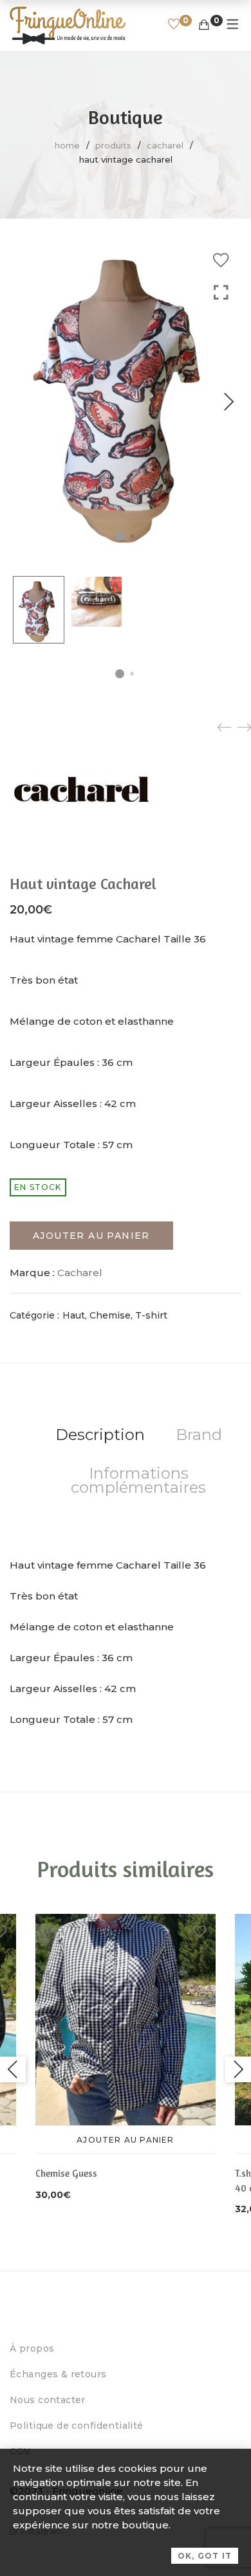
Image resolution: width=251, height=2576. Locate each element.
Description (100, 1435)
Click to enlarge (221, 415)
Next (228, 402)
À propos (32, 2348)
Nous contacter (48, 2400)
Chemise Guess (66, 2173)
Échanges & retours (58, 2374)
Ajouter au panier (91, 1236)
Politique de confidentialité (77, 2426)
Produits (113, 145)
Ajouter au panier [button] (125, 2140)
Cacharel (165, 145)
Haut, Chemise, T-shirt (115, 1315)
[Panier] (204, 25)
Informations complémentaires (138, 1480)
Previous (13, 2069)
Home (67, 145)
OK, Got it (205, 2556)
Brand (199, 1435)
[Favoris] (174, 25)
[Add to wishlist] (221, 260)
